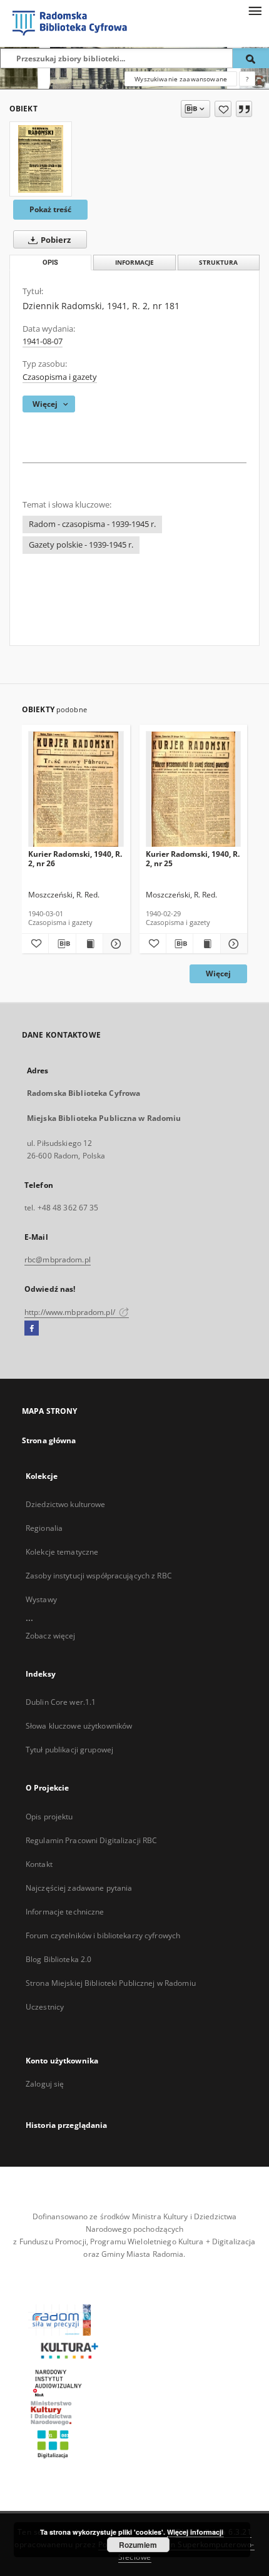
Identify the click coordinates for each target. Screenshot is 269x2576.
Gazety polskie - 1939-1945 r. (81, 545)
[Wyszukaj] (251, 58)
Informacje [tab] (134, 263)
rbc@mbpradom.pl (58, 1260)
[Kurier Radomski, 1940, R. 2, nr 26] (76, 790)
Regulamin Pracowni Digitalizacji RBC (91, 1840)
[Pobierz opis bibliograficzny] (62, 944)
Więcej (218, 974)
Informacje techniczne (65, 1912)
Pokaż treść (50, 209)
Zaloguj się (45, 2084)
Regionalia (44, 1528)
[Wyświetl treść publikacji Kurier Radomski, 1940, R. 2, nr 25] (206, 944)
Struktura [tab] (218, 263)
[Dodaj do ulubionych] (223, 109)
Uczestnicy (45, 2007)
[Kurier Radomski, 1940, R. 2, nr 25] (194, 790)
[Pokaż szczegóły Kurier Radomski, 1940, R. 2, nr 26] (114, 944)
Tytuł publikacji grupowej (69, 1750)
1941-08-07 (43, 341)
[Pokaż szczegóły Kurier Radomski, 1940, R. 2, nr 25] (232, 944)
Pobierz (55, 240)
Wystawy (41, 1599)
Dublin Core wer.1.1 (61, 1702)
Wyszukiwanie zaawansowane (181, 79)
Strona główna (49, 1440)
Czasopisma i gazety (60, 377)
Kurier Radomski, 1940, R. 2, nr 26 (75, 858)
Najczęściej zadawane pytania (79, 1888)
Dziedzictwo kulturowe (66, 1504)
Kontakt (39, 1864)
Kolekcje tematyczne (62, 1552)
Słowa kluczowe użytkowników (79, 1726)
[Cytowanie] (244, 109)
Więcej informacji (195, 2532)
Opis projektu (49, 1817)
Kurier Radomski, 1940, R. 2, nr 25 (193, 858)
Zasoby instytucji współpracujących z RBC (99, 1576)
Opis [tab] (50, 263)
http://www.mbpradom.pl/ (71, 1312)
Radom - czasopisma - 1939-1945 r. (92, 524)
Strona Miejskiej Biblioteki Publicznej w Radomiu (111, 1983)
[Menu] (255, 10)
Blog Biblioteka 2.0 (58, 1959)
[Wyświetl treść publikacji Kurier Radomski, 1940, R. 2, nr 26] (89, 944)
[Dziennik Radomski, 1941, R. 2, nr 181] (41, 159)
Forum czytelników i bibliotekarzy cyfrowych (103, 1935)
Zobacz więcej (51, 1636)
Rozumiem (138, 2545)
